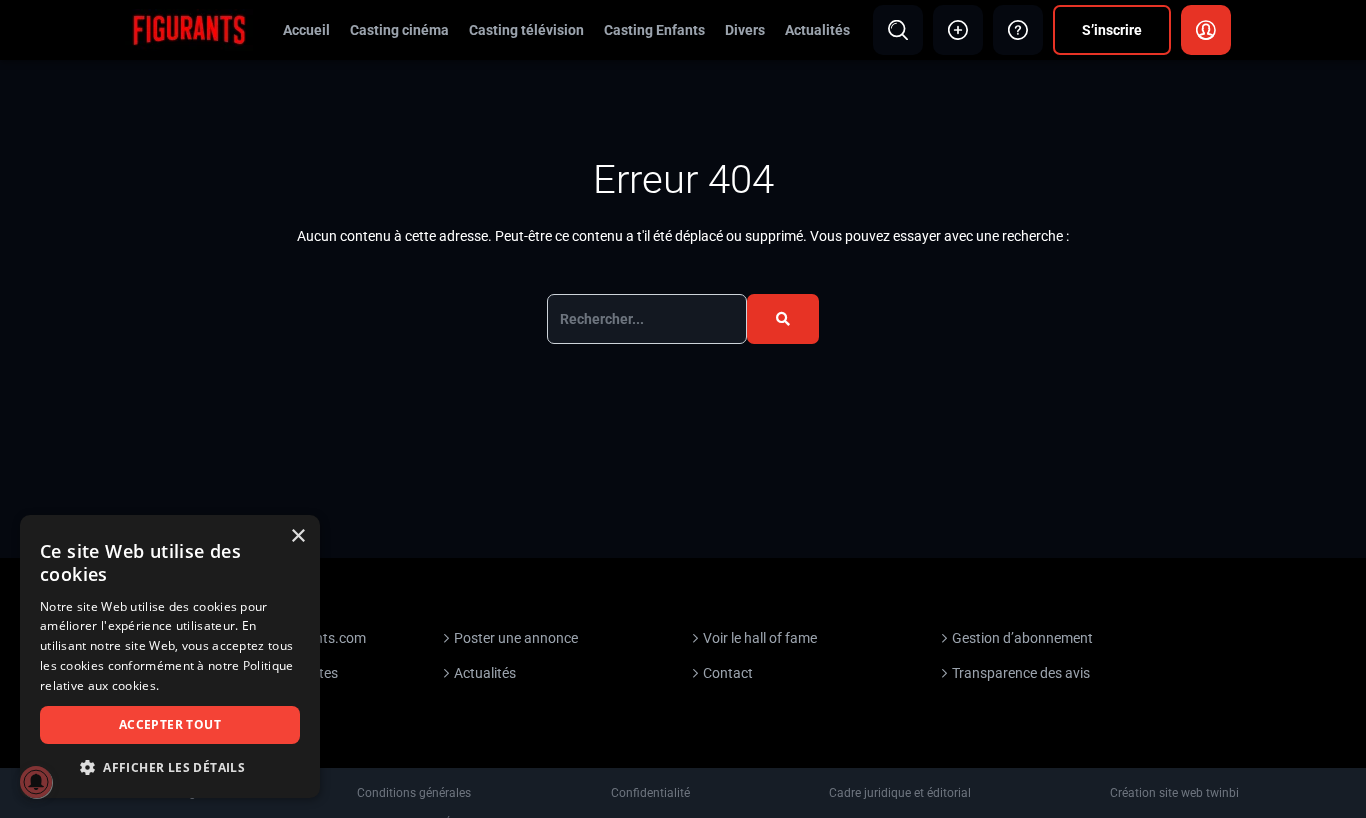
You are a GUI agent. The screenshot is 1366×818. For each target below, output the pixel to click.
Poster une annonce (516, 638)
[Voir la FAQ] (1018, 30)
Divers (745, 30)
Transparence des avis (1021, 673)
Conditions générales (414, 793)
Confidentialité (650, 793)
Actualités (817, 30)
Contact (728, 673)
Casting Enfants (654, 30)
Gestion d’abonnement (1022, 638)
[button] (170, 767)
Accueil (306, 30)
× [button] (297, 536)
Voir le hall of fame (760, 638)
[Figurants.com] (189, 29)
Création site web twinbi (1174, 793)
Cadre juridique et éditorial (900, 793)
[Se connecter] (1206, 30)
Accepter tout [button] (170, 724)
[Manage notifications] (36, 782)
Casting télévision (526, 30)
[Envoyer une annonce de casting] (958, 30)
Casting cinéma (399, 30)
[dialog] (170, 656)
